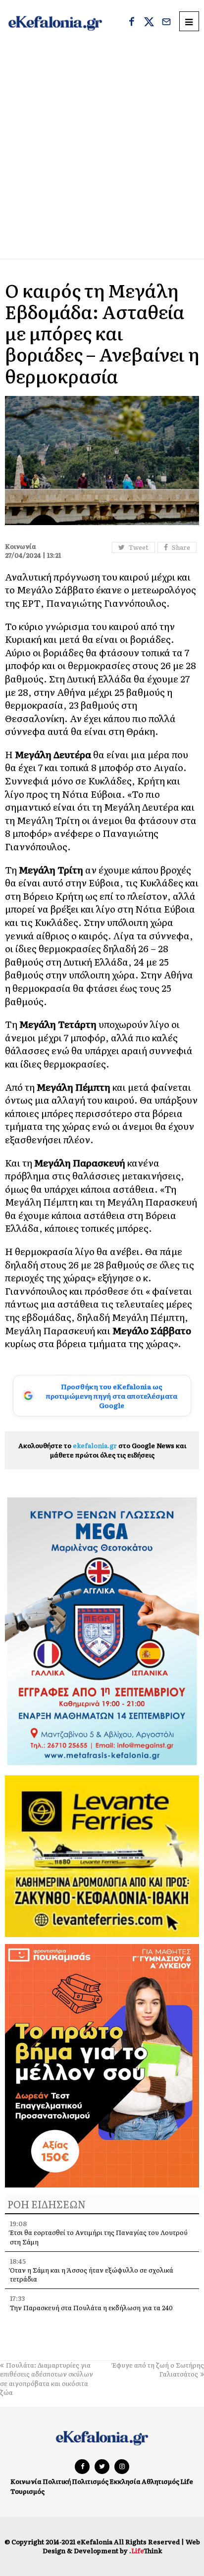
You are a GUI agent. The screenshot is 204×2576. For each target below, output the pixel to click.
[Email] (166, 23)
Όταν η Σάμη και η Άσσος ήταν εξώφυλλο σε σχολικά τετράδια (92, 2274)
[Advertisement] (102, 152)
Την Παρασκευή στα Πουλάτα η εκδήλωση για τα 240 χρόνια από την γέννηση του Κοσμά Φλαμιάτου (91, 2312)
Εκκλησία (125, 2481)
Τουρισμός (27, 2491)
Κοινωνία (26, 2481)
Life (187, 2481)
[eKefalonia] (55, 23)
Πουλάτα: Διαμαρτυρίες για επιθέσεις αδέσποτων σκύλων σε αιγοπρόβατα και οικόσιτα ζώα (47, 2379)
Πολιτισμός (90, 2481)
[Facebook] (132, 23)
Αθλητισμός (160, 2481)
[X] (149, 23)
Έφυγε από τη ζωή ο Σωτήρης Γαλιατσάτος (158, 2369)
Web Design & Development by (121, 2546)
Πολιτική (57, 2481)
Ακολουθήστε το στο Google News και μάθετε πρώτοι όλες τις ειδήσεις (102, 1450)
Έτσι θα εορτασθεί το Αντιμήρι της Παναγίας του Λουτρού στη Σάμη (99, 2237)
